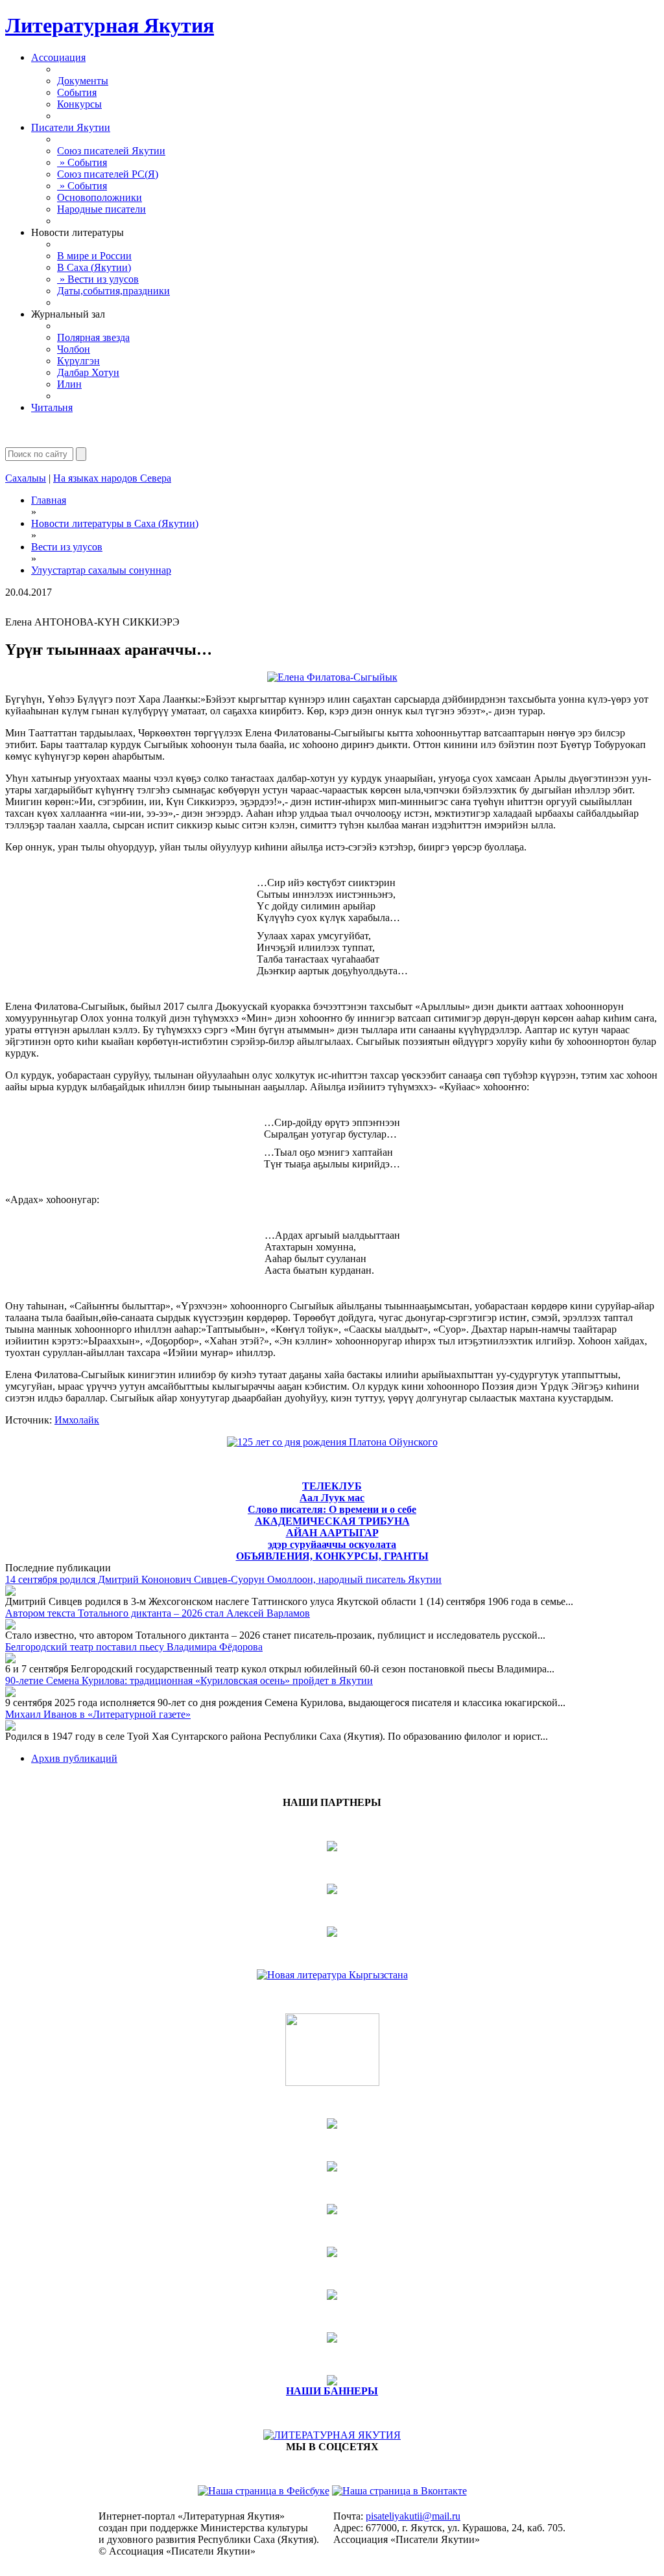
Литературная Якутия (110, 25)
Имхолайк (77, 1420)
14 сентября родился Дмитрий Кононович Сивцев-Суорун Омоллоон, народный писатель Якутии (223, 1579)
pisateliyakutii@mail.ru (413, 2516)
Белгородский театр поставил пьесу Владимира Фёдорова (134, 1647)
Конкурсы (79, 104)
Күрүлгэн (78, 361)
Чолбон (74, 349)
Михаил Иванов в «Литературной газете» (98, 1714)
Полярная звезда (93, 337)
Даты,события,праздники (113, 291)
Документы (83, 81)
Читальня (52, 407)
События (77, 92)
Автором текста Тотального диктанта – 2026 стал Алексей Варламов (158, 1613)
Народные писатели (101, 209)
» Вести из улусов (98, 279)
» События (82, 162)
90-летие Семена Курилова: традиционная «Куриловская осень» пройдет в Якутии (189, 1680)
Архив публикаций (74, 1758)
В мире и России (94, 256)
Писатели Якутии (71, 127)
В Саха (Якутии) (94, 267)
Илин (69, 384)
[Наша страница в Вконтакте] (399, 2491)
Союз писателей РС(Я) (108, 174)
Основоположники (100, 197)
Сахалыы (26, 478)
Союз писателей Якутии (111, 151)
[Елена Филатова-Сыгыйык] (332, 677)
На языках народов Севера (112, 478)
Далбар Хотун (88, 372)
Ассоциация (58, 57)
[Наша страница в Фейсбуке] (264, 2491)
